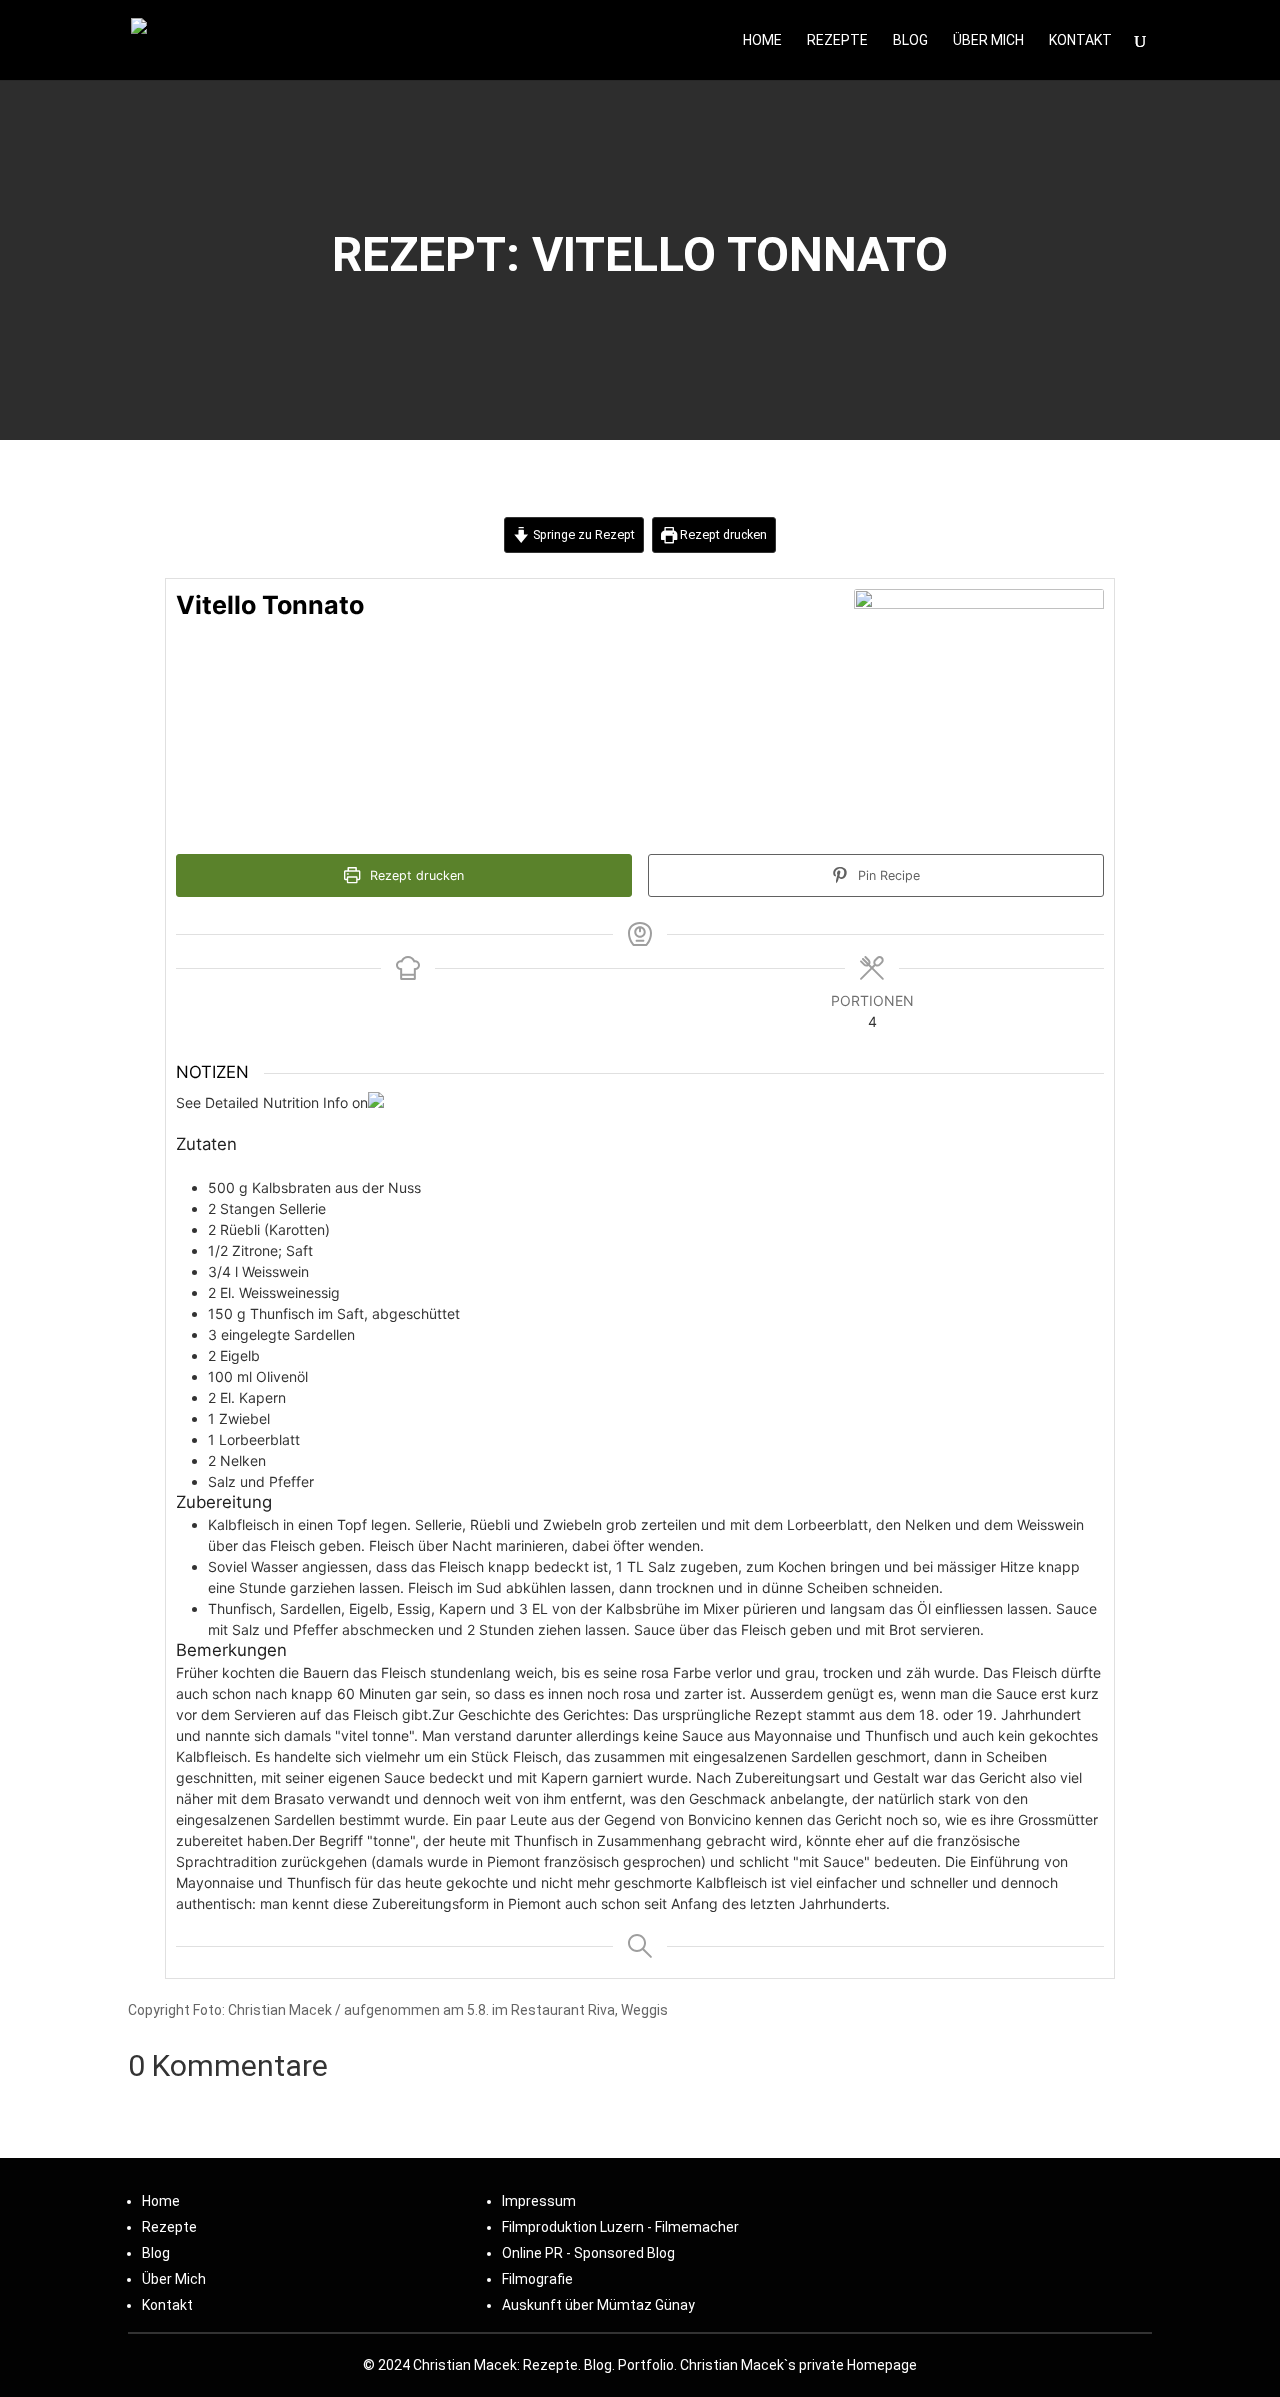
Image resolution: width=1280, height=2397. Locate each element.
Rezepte (837, 40)
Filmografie (537, 2279)
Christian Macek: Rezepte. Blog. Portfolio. (545, 2365)
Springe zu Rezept (582, 534)
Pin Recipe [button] (887, 875)
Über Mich (988, 40)
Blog (910, 40)
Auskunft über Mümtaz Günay (598, 2305)
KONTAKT (1080, 40)
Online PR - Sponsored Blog (588, 2253)
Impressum (539, 2201)
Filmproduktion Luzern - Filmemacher (620, 2227)
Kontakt (167, 2305)
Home (762, 40)
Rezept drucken (722, 534)
